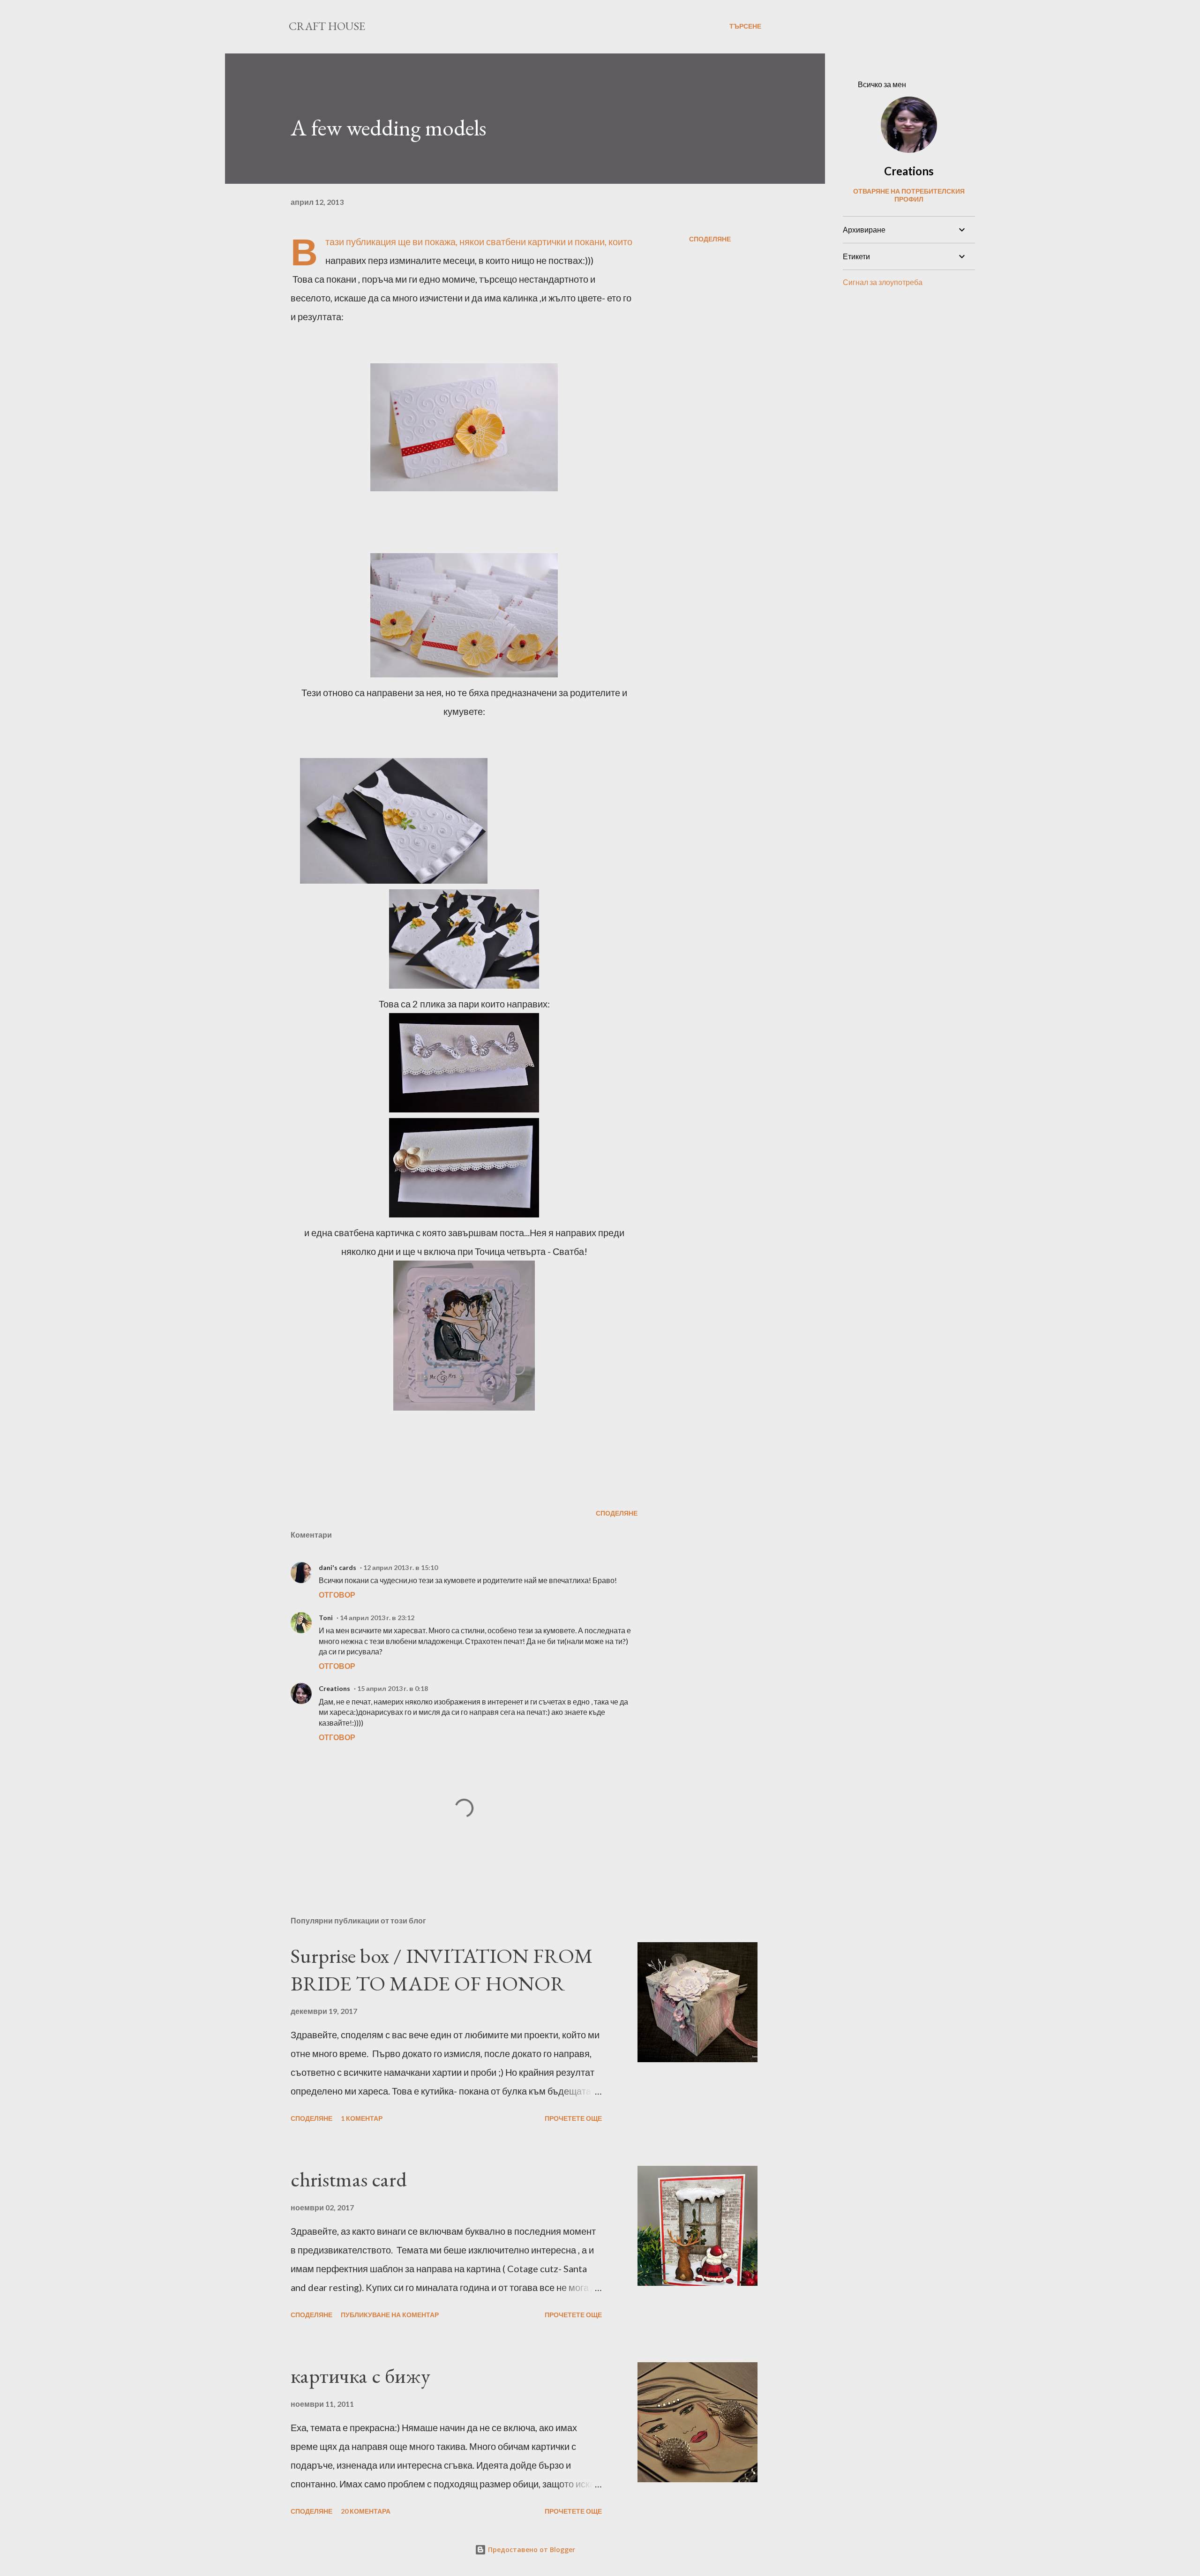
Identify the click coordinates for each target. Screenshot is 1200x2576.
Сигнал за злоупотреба (883, 282)
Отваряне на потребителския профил (909, 195)
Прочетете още (573, 2118)
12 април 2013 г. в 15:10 (401, 1567)
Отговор (337, 1595)
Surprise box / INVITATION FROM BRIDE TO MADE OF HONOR (442, 1969)
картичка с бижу (360, 2376)
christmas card (349, 2179)
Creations (334, 1688)
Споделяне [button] (710, 239)
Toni (326, 1618)
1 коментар (362, 2118)
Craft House (327, 26)
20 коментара (366, 2511)
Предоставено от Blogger (531, 2550)
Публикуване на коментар (390, 2315)
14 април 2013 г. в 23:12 (377, 1618)
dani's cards (337, 1567)
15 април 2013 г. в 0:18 (393, 1688)
